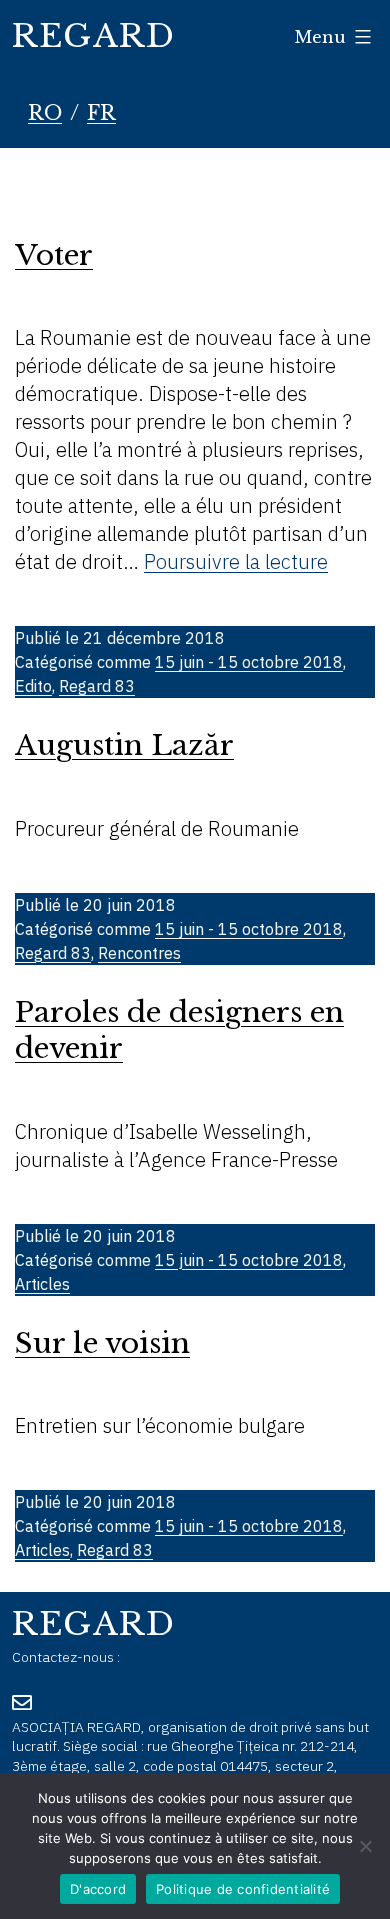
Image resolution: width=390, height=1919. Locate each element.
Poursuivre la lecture (236, 561)
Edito (33, 686)
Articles (42, 1284)
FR (101, 113)
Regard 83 (97, 686)
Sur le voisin (102, 1343)
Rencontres (139, 953)
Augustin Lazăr (124, 745)
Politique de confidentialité (243, 1889)
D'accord (98, 1889)
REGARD (94, 36)
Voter (54, 255)
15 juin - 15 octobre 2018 (249, 662)
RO (45, 113)
